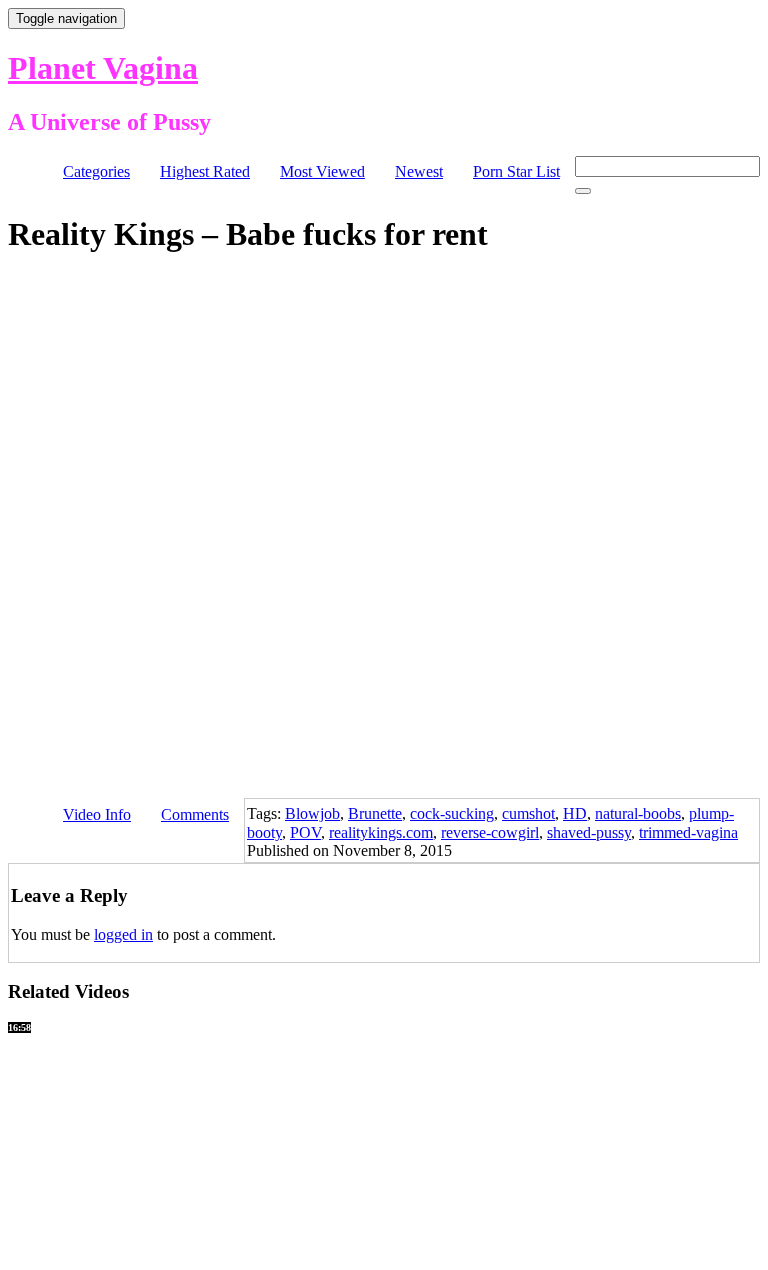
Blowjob (312, 813)
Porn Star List (516, 171)
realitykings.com (381, 832)
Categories (96, 171)
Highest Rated (205, 171)
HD (575, 813)
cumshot (528, 813)
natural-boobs (638, 813)
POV (305, 832)
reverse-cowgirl (490, 832)
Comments (195, 814)
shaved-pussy (589, 832)
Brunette (375, 813)
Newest (419, 171)
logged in (123, 934)
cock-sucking (452, 813)
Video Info (97, 814)
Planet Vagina (103, 68)
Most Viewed (322, 171)
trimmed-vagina (688, 832)
